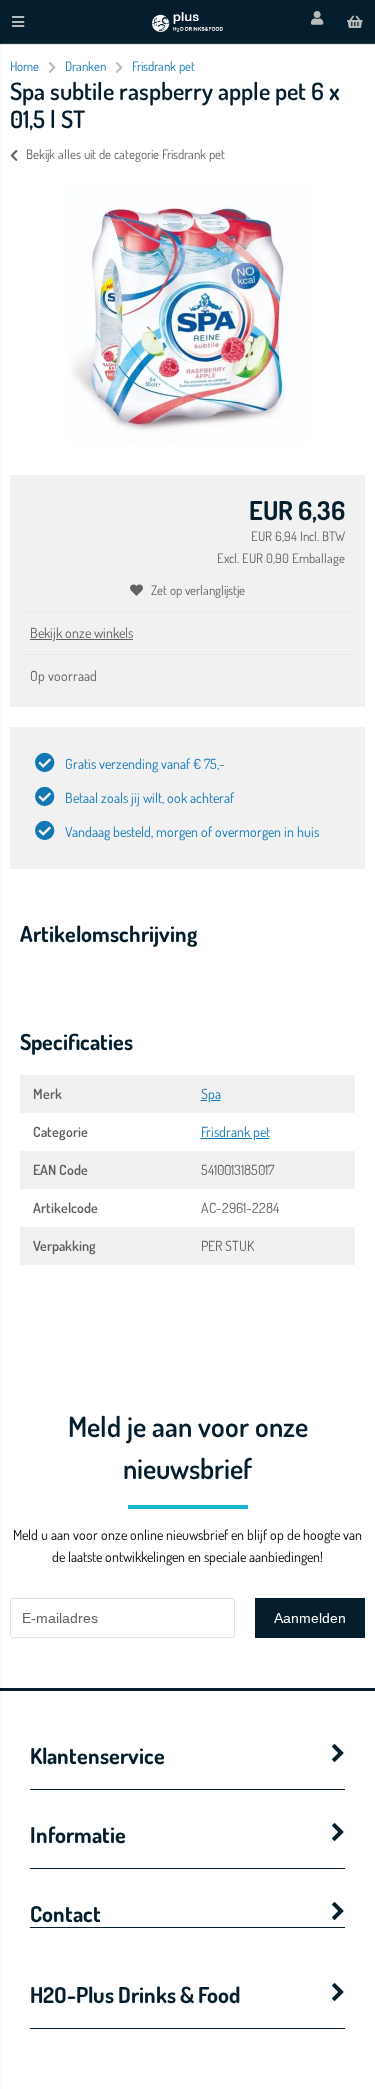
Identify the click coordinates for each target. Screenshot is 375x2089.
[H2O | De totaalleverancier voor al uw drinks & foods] (187, 26)
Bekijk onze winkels (81, 632)
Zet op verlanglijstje (198, 590)
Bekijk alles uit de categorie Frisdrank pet (125, 154)
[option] (187, 315)
